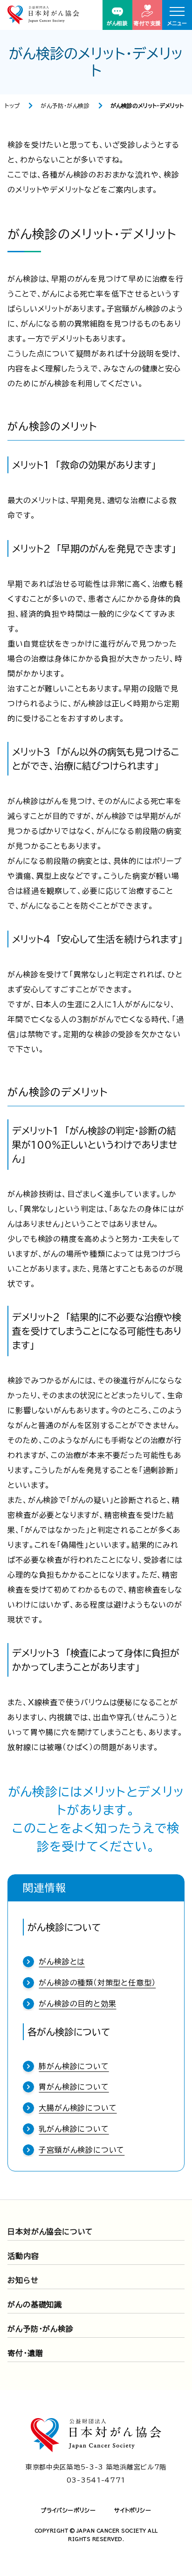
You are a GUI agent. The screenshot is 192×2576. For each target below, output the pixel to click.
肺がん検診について (74, 2066)
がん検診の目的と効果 (77, 2004)
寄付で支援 (147, 23)
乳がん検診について (74, 2129)
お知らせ (23, 2280)
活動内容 (23, 2256)
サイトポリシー (133, 2510)
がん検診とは (62, 1962)
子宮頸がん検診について (82, 2150)
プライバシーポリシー (68, 2510)
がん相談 (117, 23)
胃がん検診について (74, 2087)
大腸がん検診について (78, 2108)
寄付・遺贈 (25, 2353)
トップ (12, 106)
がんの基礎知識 (35, 2305)
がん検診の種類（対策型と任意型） (97, 1983)
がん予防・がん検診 (65, 106)
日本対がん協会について (50, 2232)
